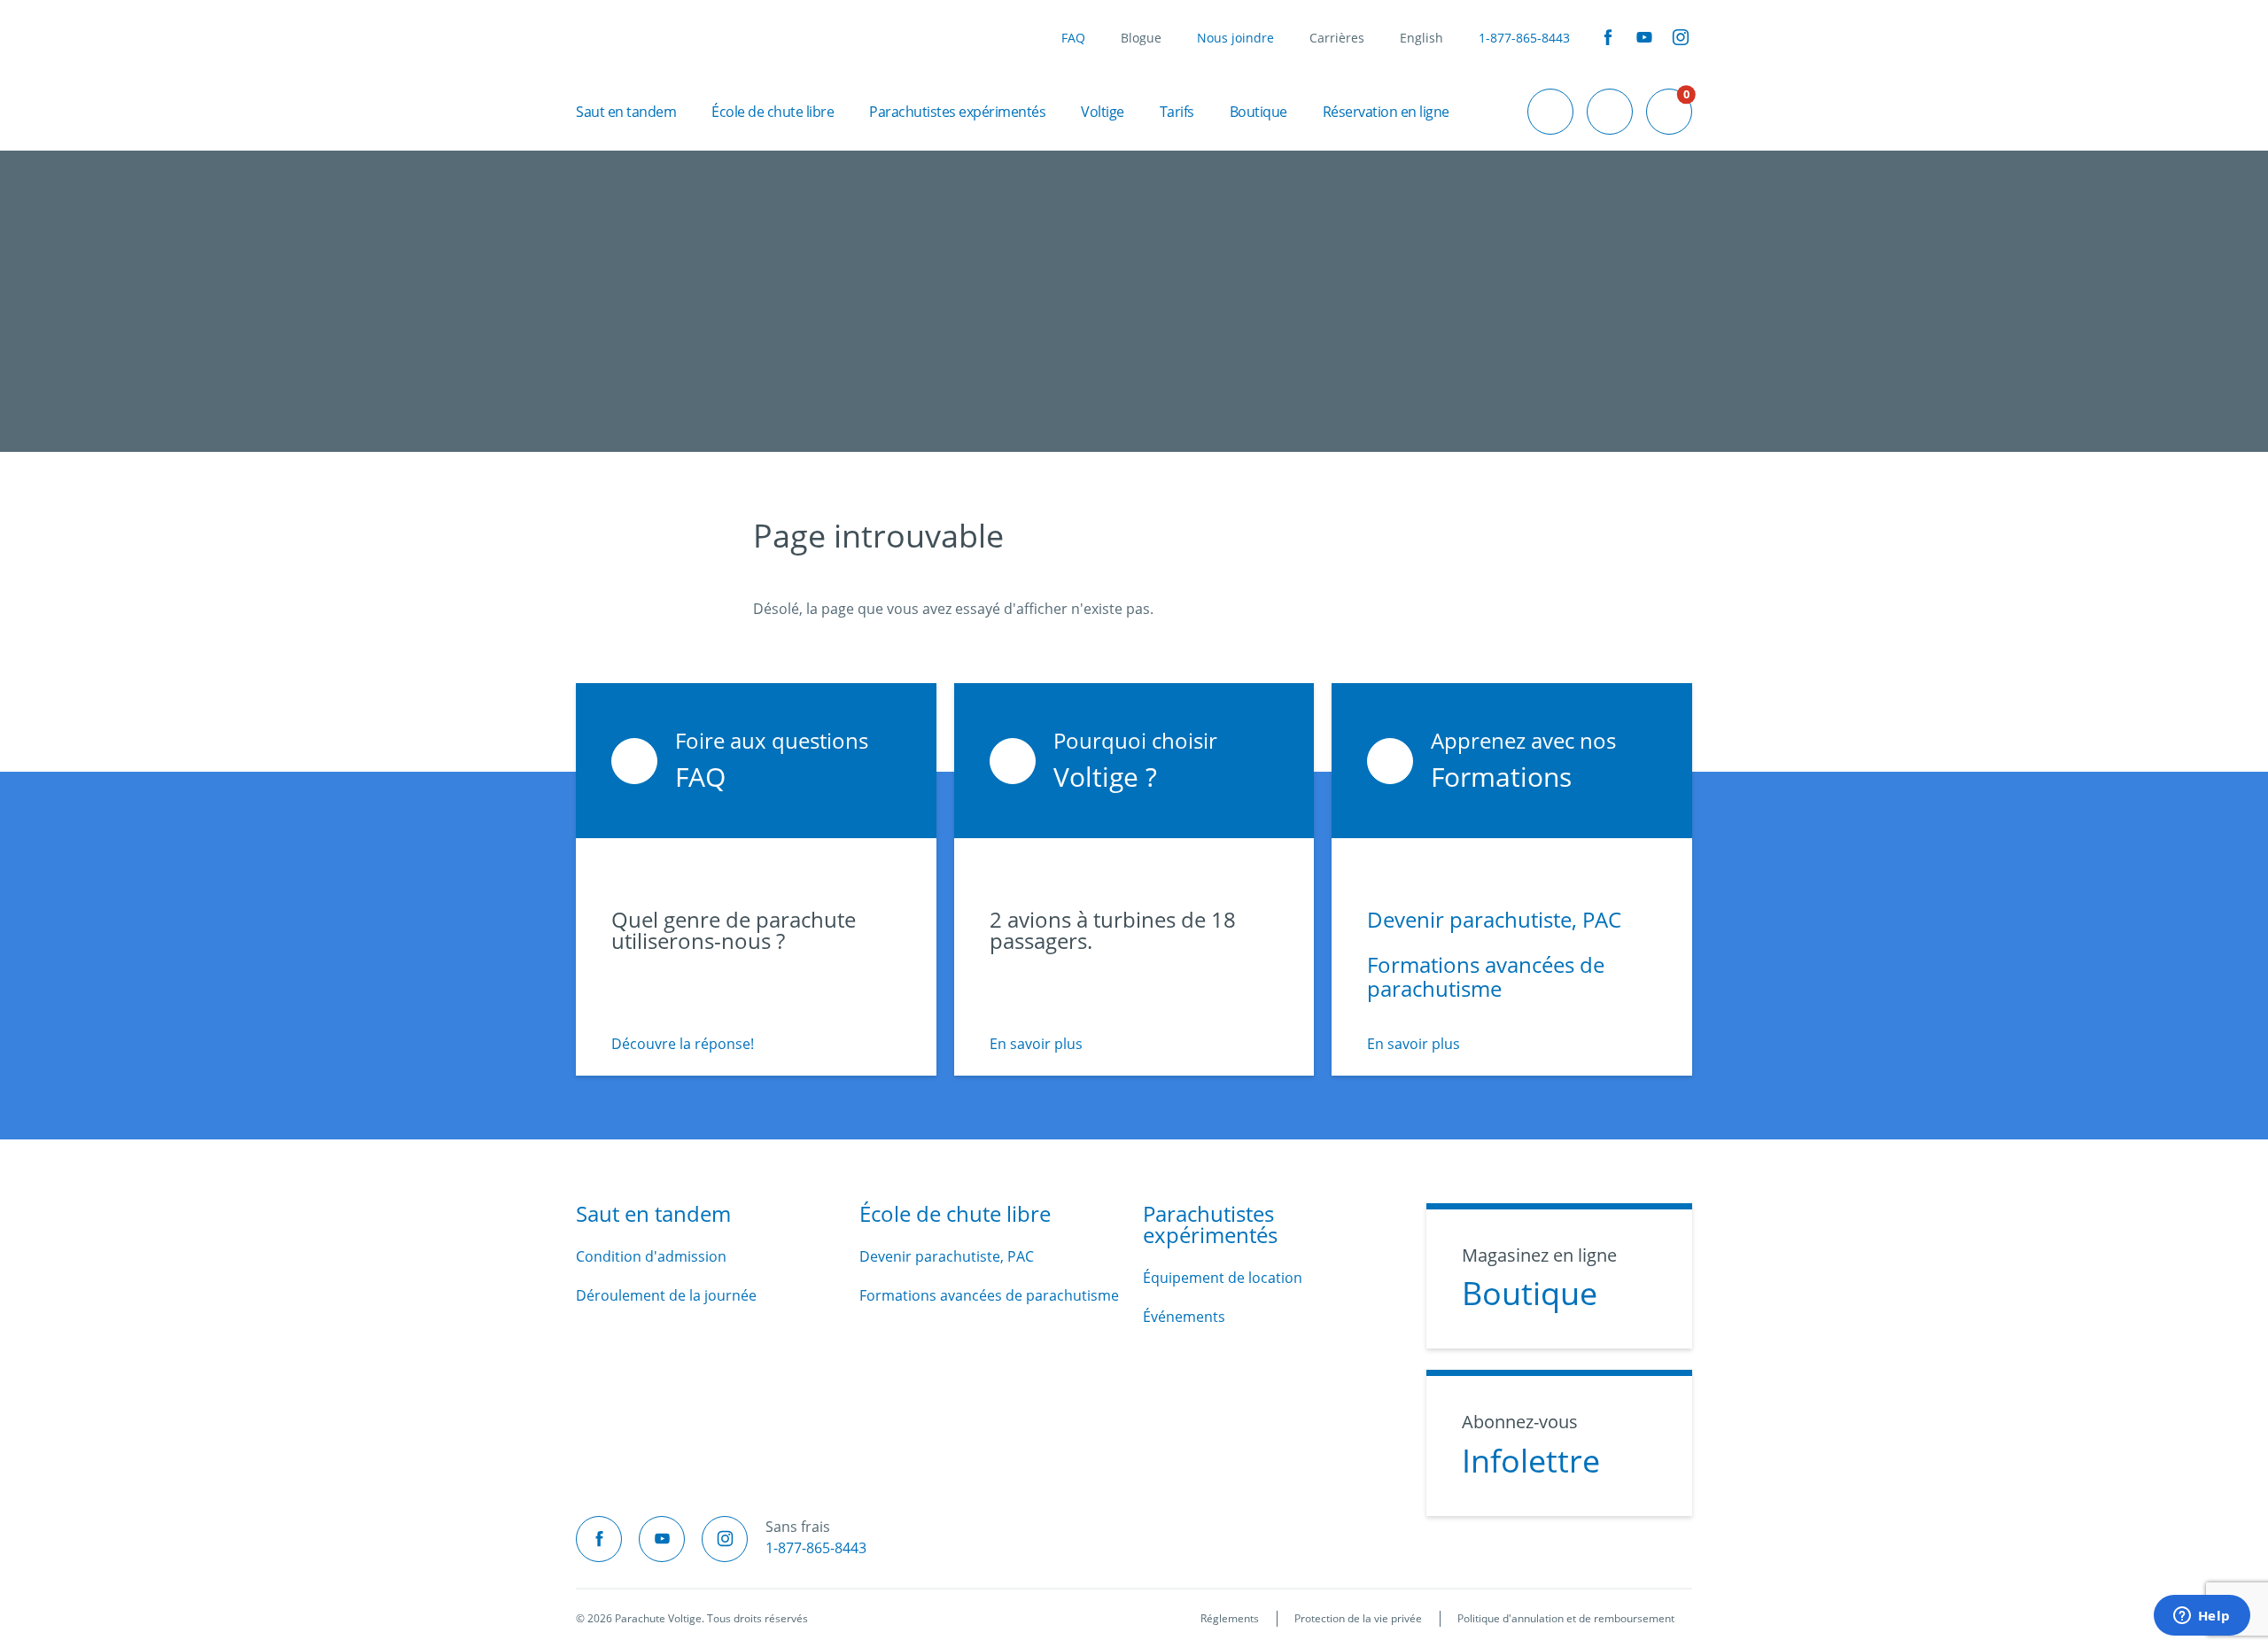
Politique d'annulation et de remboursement (1566, 1618)
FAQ (1073, 38)
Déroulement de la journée (666, 1295)
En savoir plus (1036, 1044)
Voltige (1103, 112)
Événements (1184, 1317)
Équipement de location (1223, 1278)
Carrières (1337, 38)
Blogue (1141, 38)
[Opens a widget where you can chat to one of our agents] (2202, 1617)
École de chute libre (773, 112)
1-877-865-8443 (1524, 38)
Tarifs (1177, 112)
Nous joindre (1235, 38)
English (1421, 38)
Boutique (1258, 112)
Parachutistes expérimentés (957, 112)
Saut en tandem (626, 112)
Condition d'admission (651, 1256)
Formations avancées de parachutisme (1486, 976)
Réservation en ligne (1386, 112)
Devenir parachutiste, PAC (1494, 919)
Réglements (1230, 1618)
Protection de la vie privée (1358, 1618)
